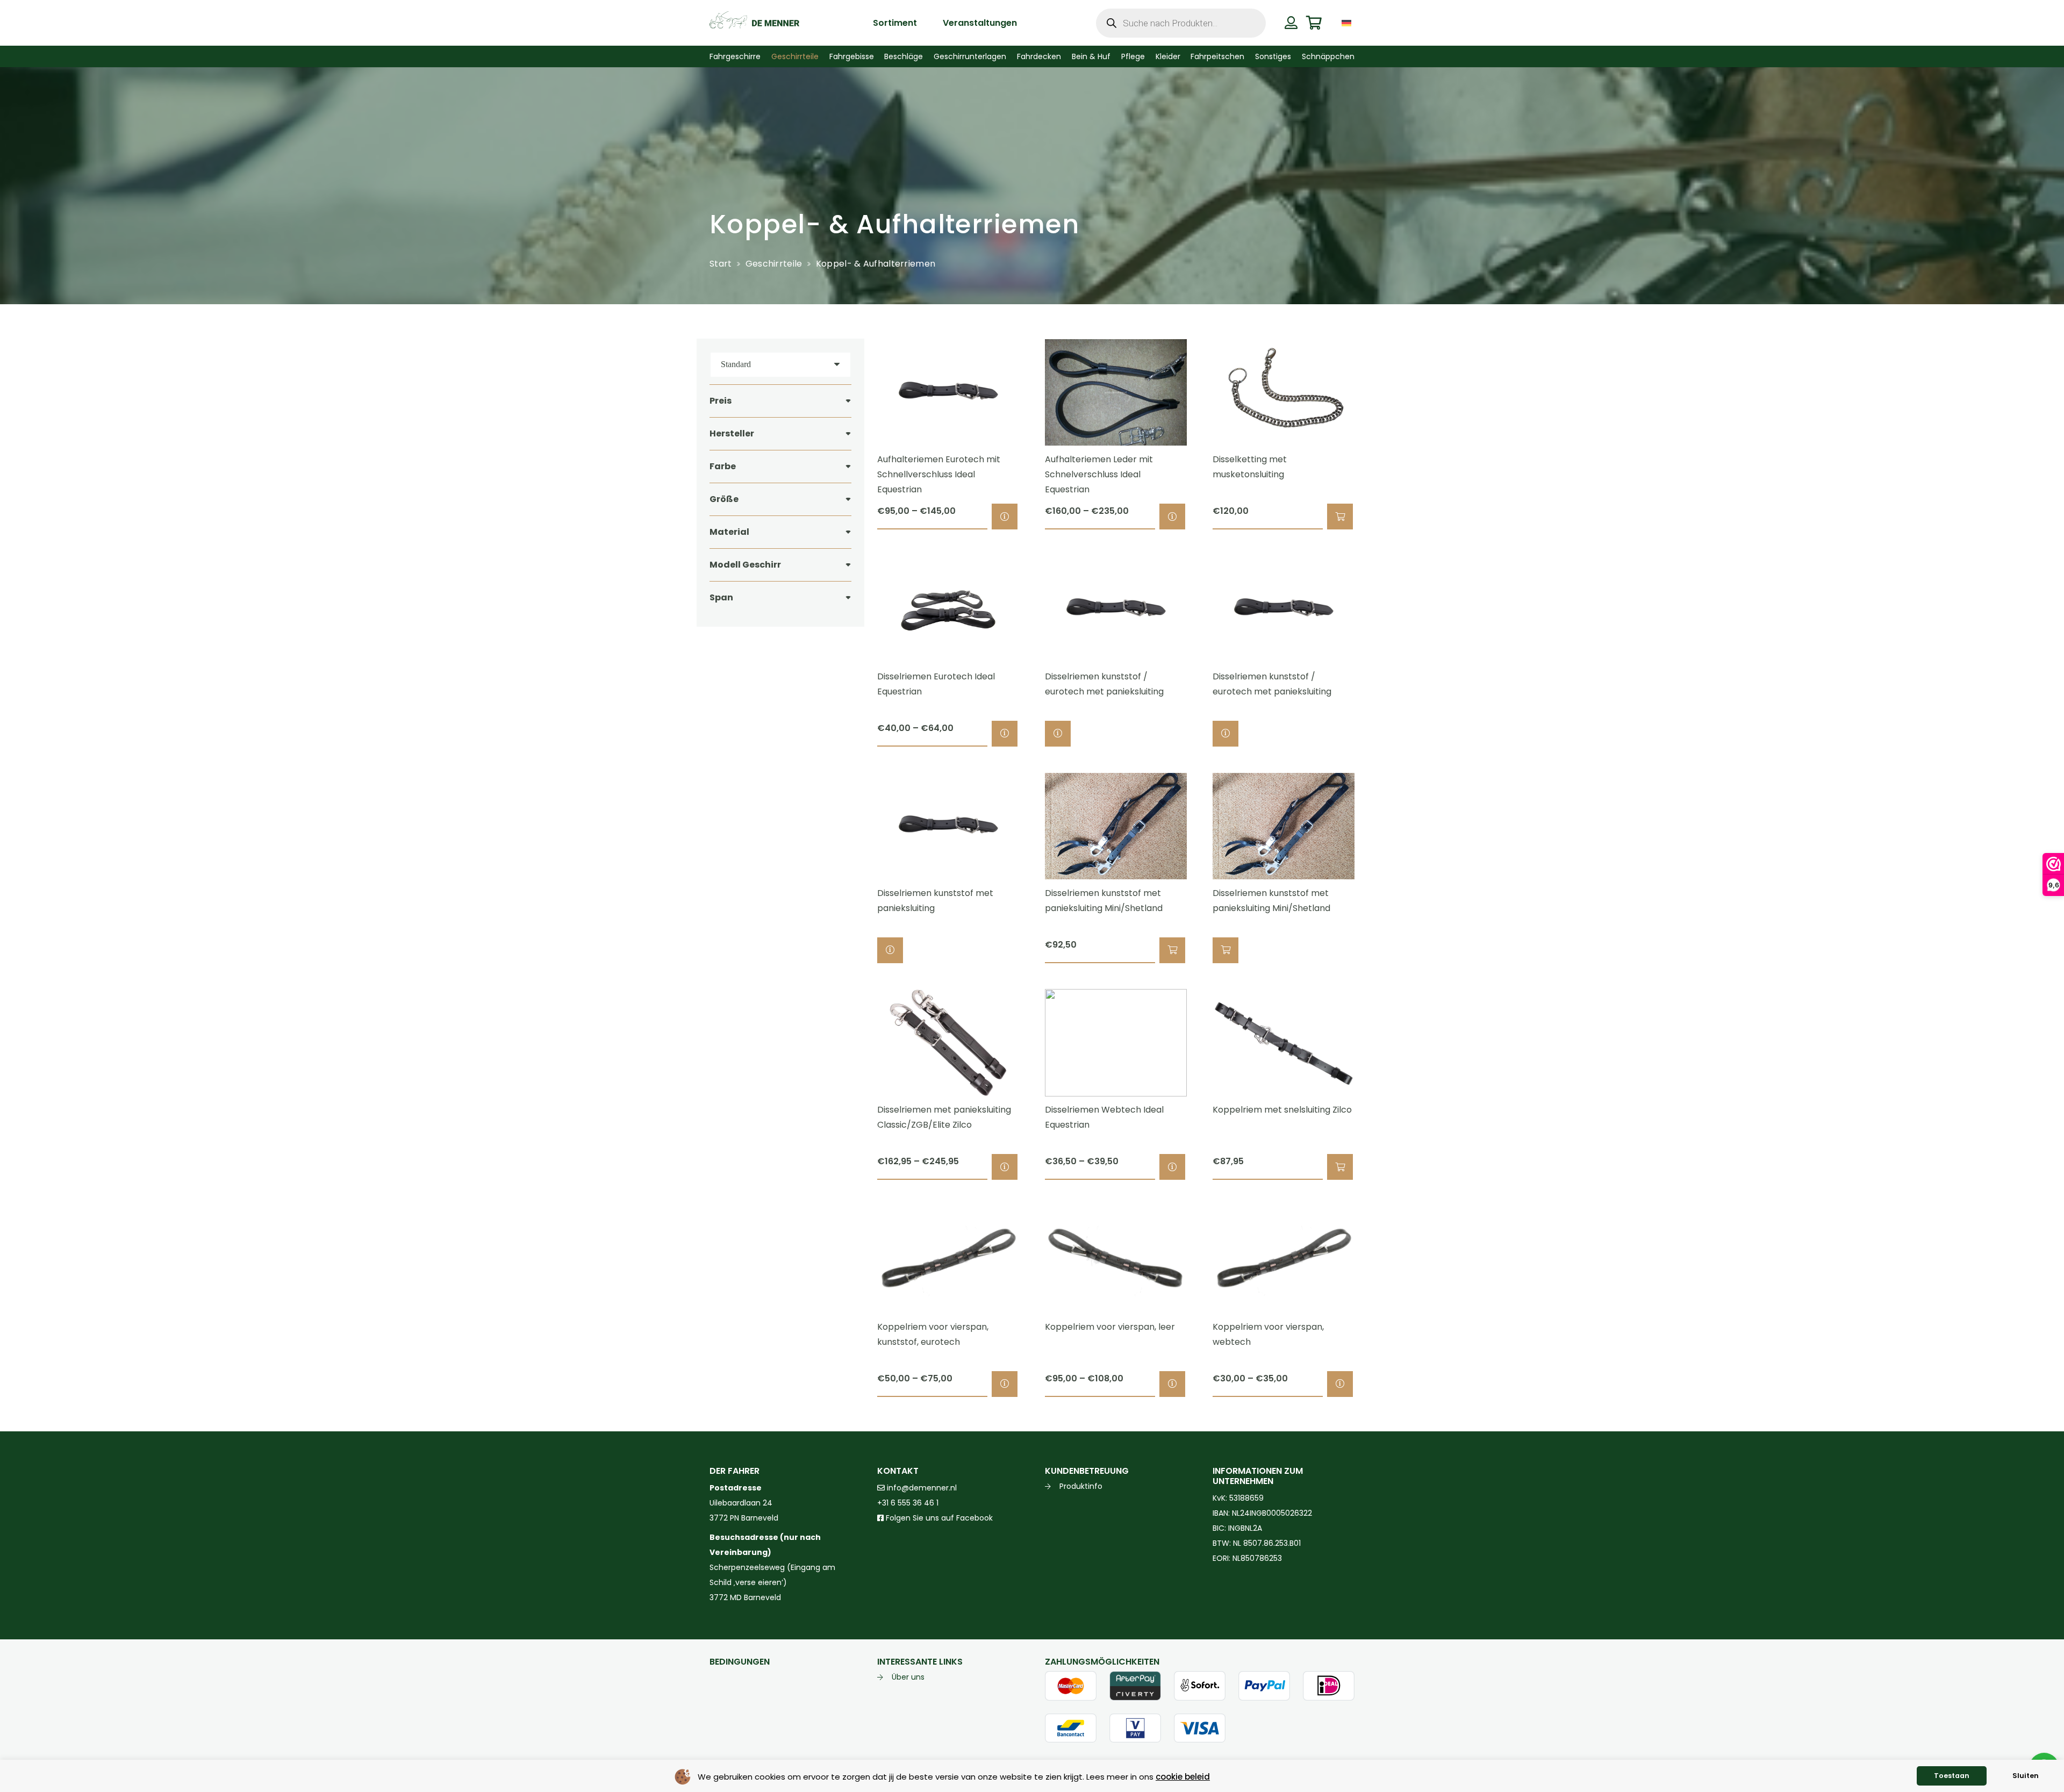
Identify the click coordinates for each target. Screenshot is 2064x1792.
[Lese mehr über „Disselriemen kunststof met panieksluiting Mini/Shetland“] (1225, 950)
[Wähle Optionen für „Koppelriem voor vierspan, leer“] (1172, 1384)
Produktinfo (1081, 1486)
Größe (724, 499)
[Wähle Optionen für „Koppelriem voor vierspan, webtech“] (1340, 1384)
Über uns (908, 1677)
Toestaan (1952, 1776)
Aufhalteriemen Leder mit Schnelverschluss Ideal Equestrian (1099, 474)
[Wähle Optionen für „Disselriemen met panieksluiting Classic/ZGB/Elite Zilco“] (1005, 1167)
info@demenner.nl (921, 1488)
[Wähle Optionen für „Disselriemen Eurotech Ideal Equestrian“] (1005, 734)
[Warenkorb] (1314, 23)
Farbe (723, 466)
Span (721, 597)
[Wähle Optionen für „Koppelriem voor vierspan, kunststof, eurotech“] (1005, 1384)
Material (729, 532)
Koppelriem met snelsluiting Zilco (1282, 1110)
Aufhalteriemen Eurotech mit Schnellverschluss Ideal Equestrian (939, 474)
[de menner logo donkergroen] (754, 23)
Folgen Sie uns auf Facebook (938, 1518)
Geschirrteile (774, 264)
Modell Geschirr (745, 565)
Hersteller (732, 433)
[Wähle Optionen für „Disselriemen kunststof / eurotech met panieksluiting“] (1058, 734)
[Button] (1291, 23)
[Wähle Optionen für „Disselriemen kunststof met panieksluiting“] (890, 950)
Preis (721, 401)
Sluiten (2026, 1776)
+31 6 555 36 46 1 (908, 1503)
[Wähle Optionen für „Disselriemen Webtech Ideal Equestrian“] (1172, 1167)
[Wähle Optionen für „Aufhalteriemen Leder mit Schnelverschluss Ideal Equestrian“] (1172, 517)
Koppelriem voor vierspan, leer (1110, 1327)
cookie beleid (1183, 1777)
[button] (1362, 23)
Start (721, 264)
